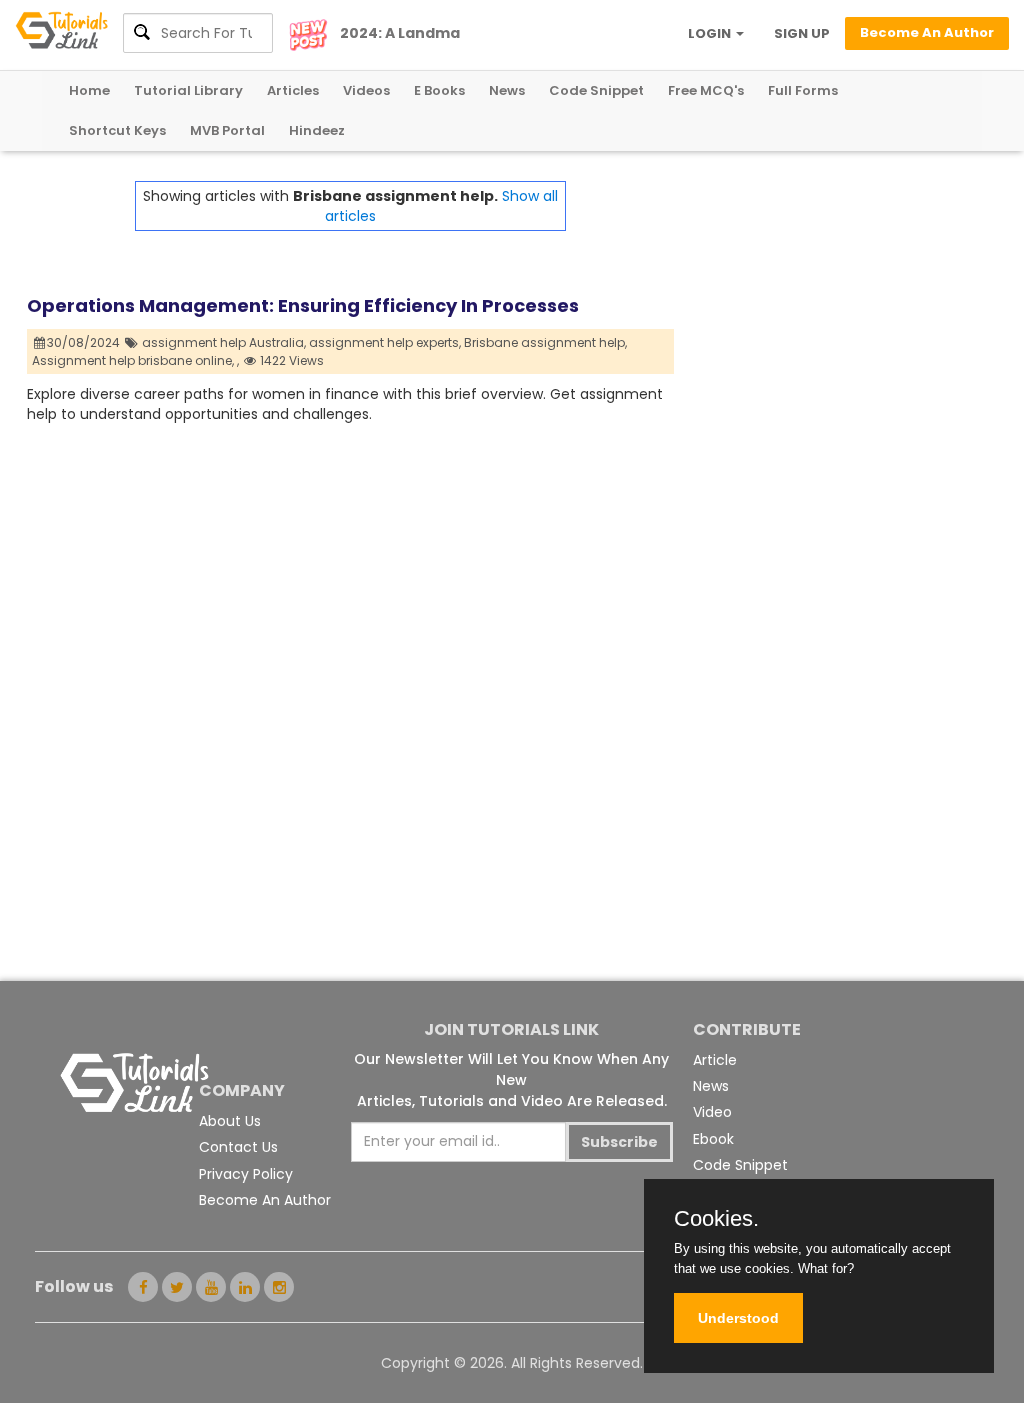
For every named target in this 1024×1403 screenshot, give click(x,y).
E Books (439, 90)
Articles (293, 90)
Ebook (713, 1139)
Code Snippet (596, 90)
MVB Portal (227, 130)
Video (712, 1112)
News (507, 90)
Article (715, 1060)
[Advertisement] (835, 306)
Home (89, 90)
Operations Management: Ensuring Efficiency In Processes (303, 305)
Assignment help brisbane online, (133, 360)
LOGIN (711, 33)
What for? (826, 1268)
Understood (738, 1318)
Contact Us (238, 1147)
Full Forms (803, 90)
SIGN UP (802, 33)
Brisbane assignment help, (545, 342)
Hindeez (317, 130)
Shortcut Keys (117, 130)
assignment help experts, (385, 342)
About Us (230, 1121)
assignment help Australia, (224, 342)
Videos (366, 90)
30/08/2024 (85, 342)
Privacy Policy (246, 1174)
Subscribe (619, 1142)
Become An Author (265, 1200)
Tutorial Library (188, 90)
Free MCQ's (706, 90)
